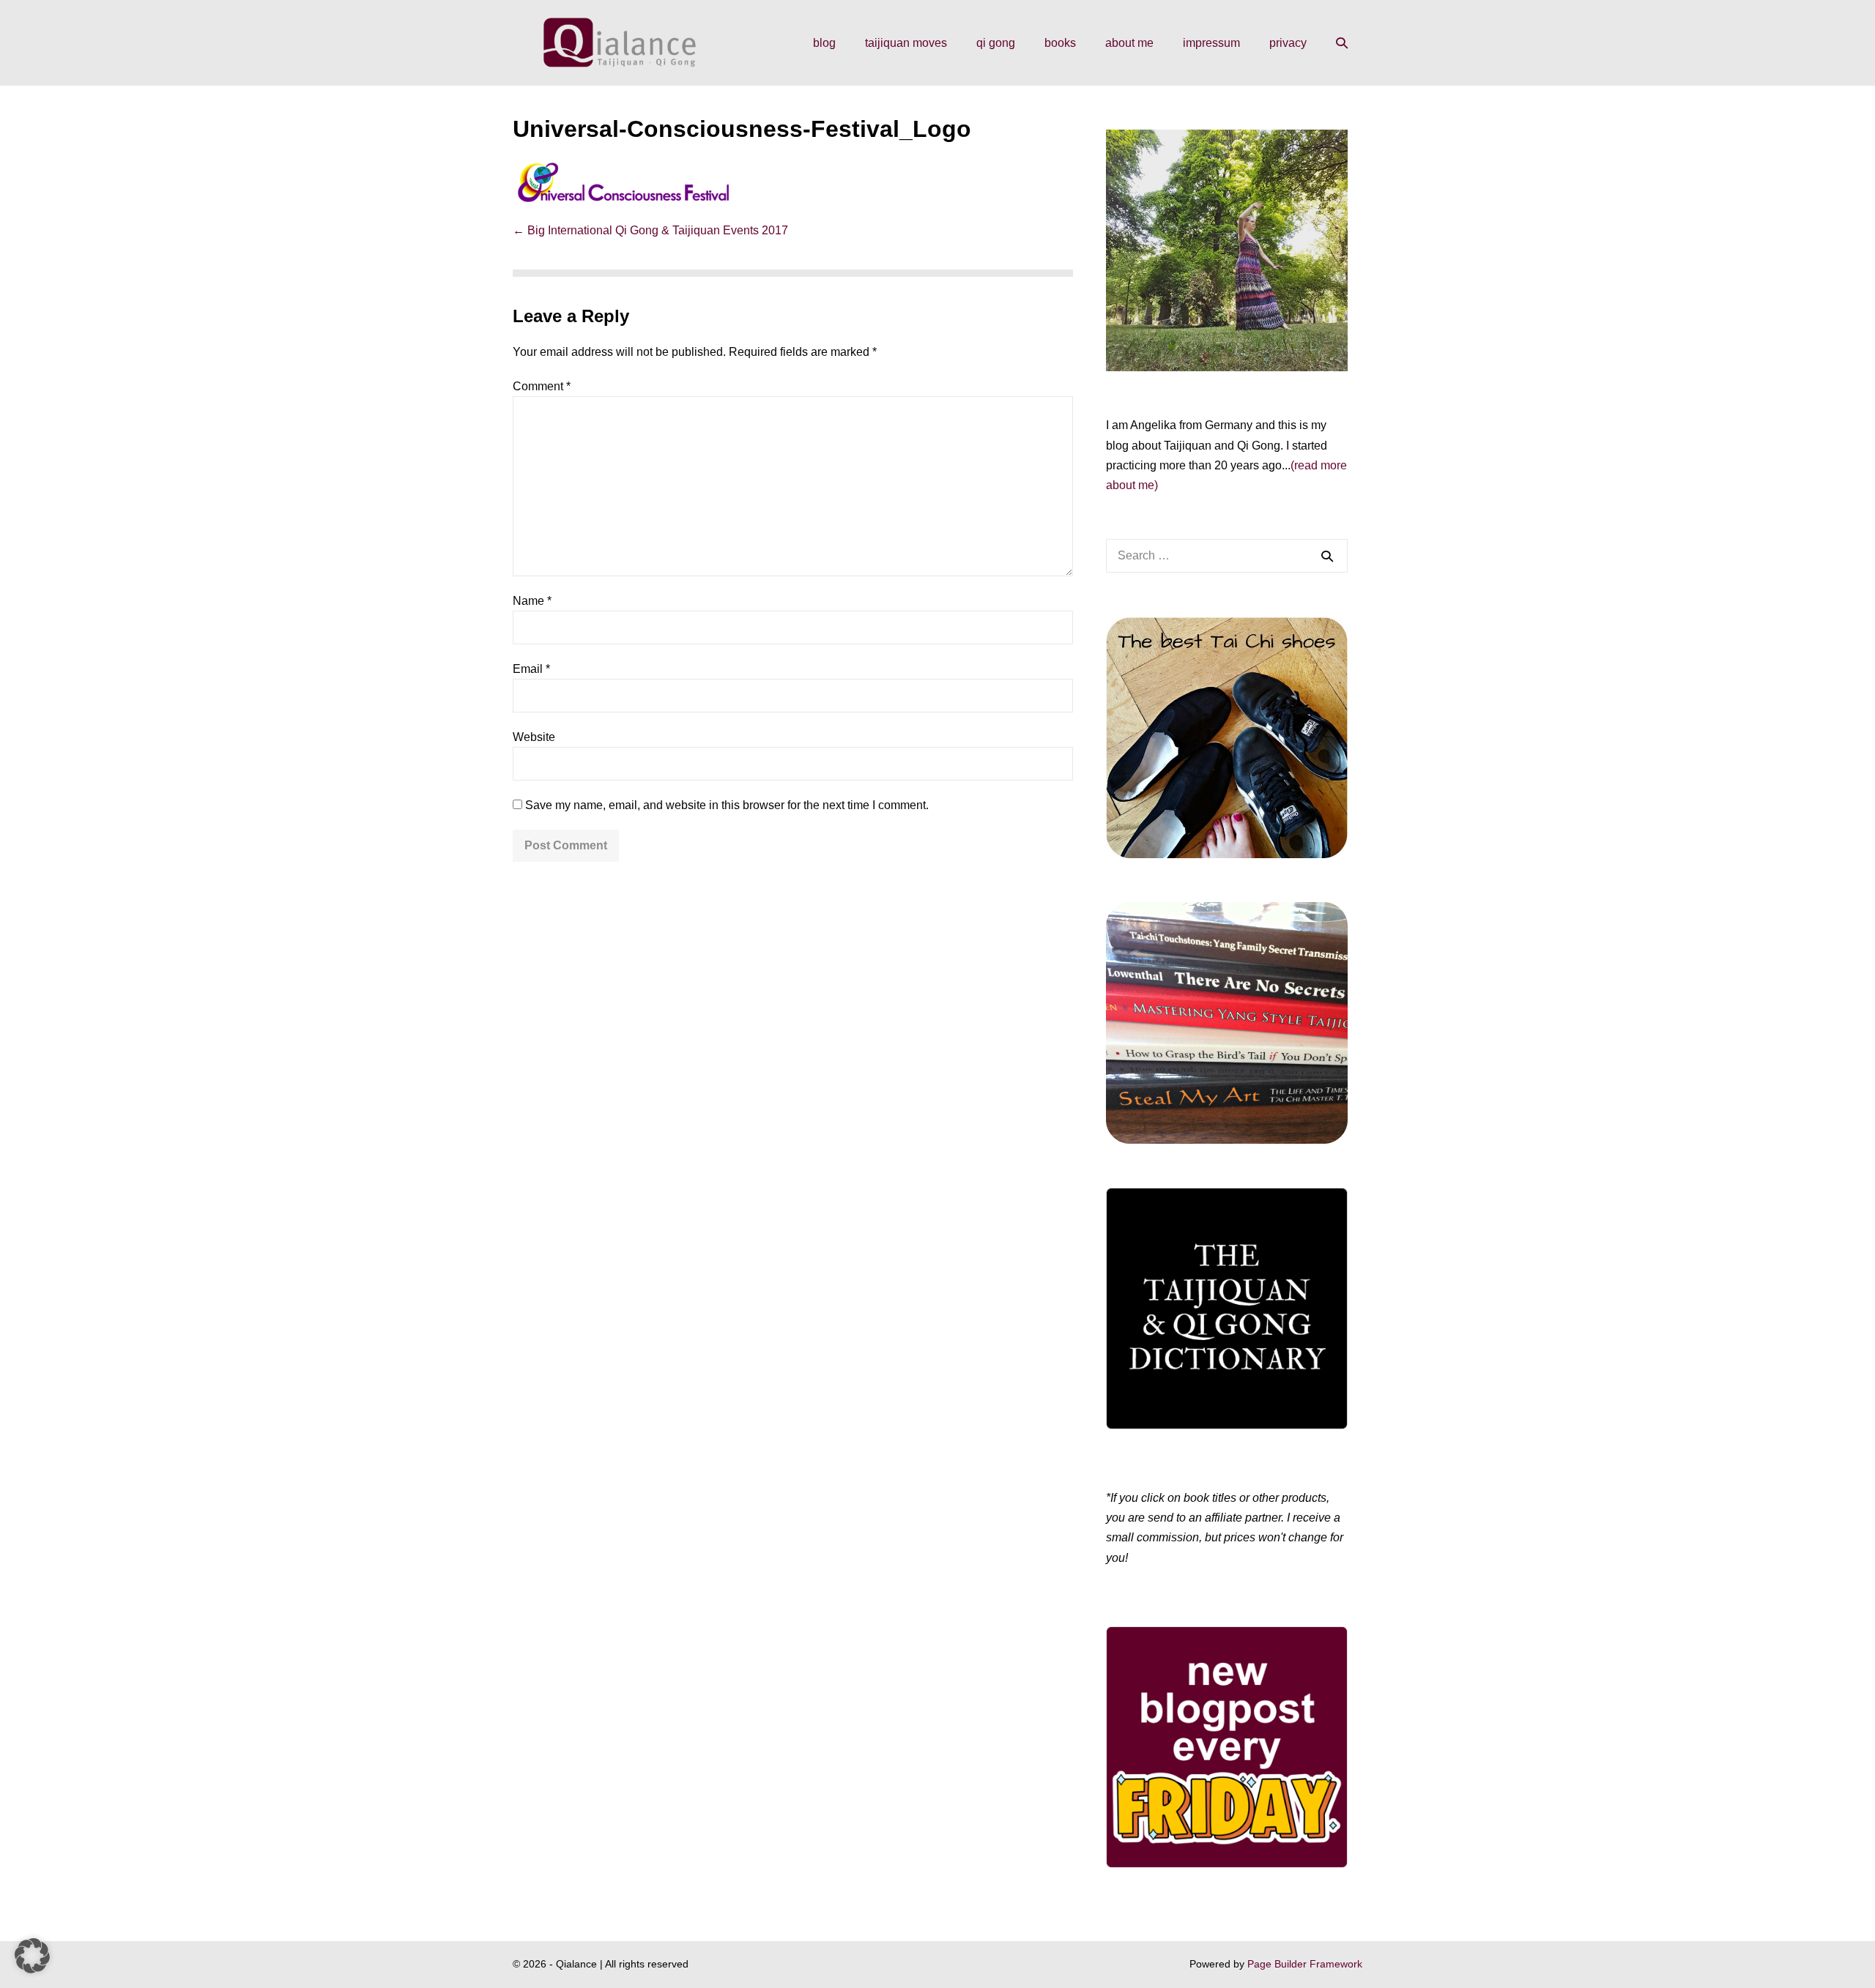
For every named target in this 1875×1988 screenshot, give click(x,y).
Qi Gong (996, 43)
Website (534, 737)
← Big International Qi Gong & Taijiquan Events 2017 (650, 230)
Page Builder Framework (1305, 1964)
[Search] (1327, 556)
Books (1060, 43)
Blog (824, 43)
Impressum (1211, 43)
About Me (1129, 43)
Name (532, 601)
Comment (542, 386)
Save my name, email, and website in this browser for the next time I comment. (727, 805)
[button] (1342, 43)
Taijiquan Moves (906, 43)
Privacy (1288, 43)
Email (531, 669)
